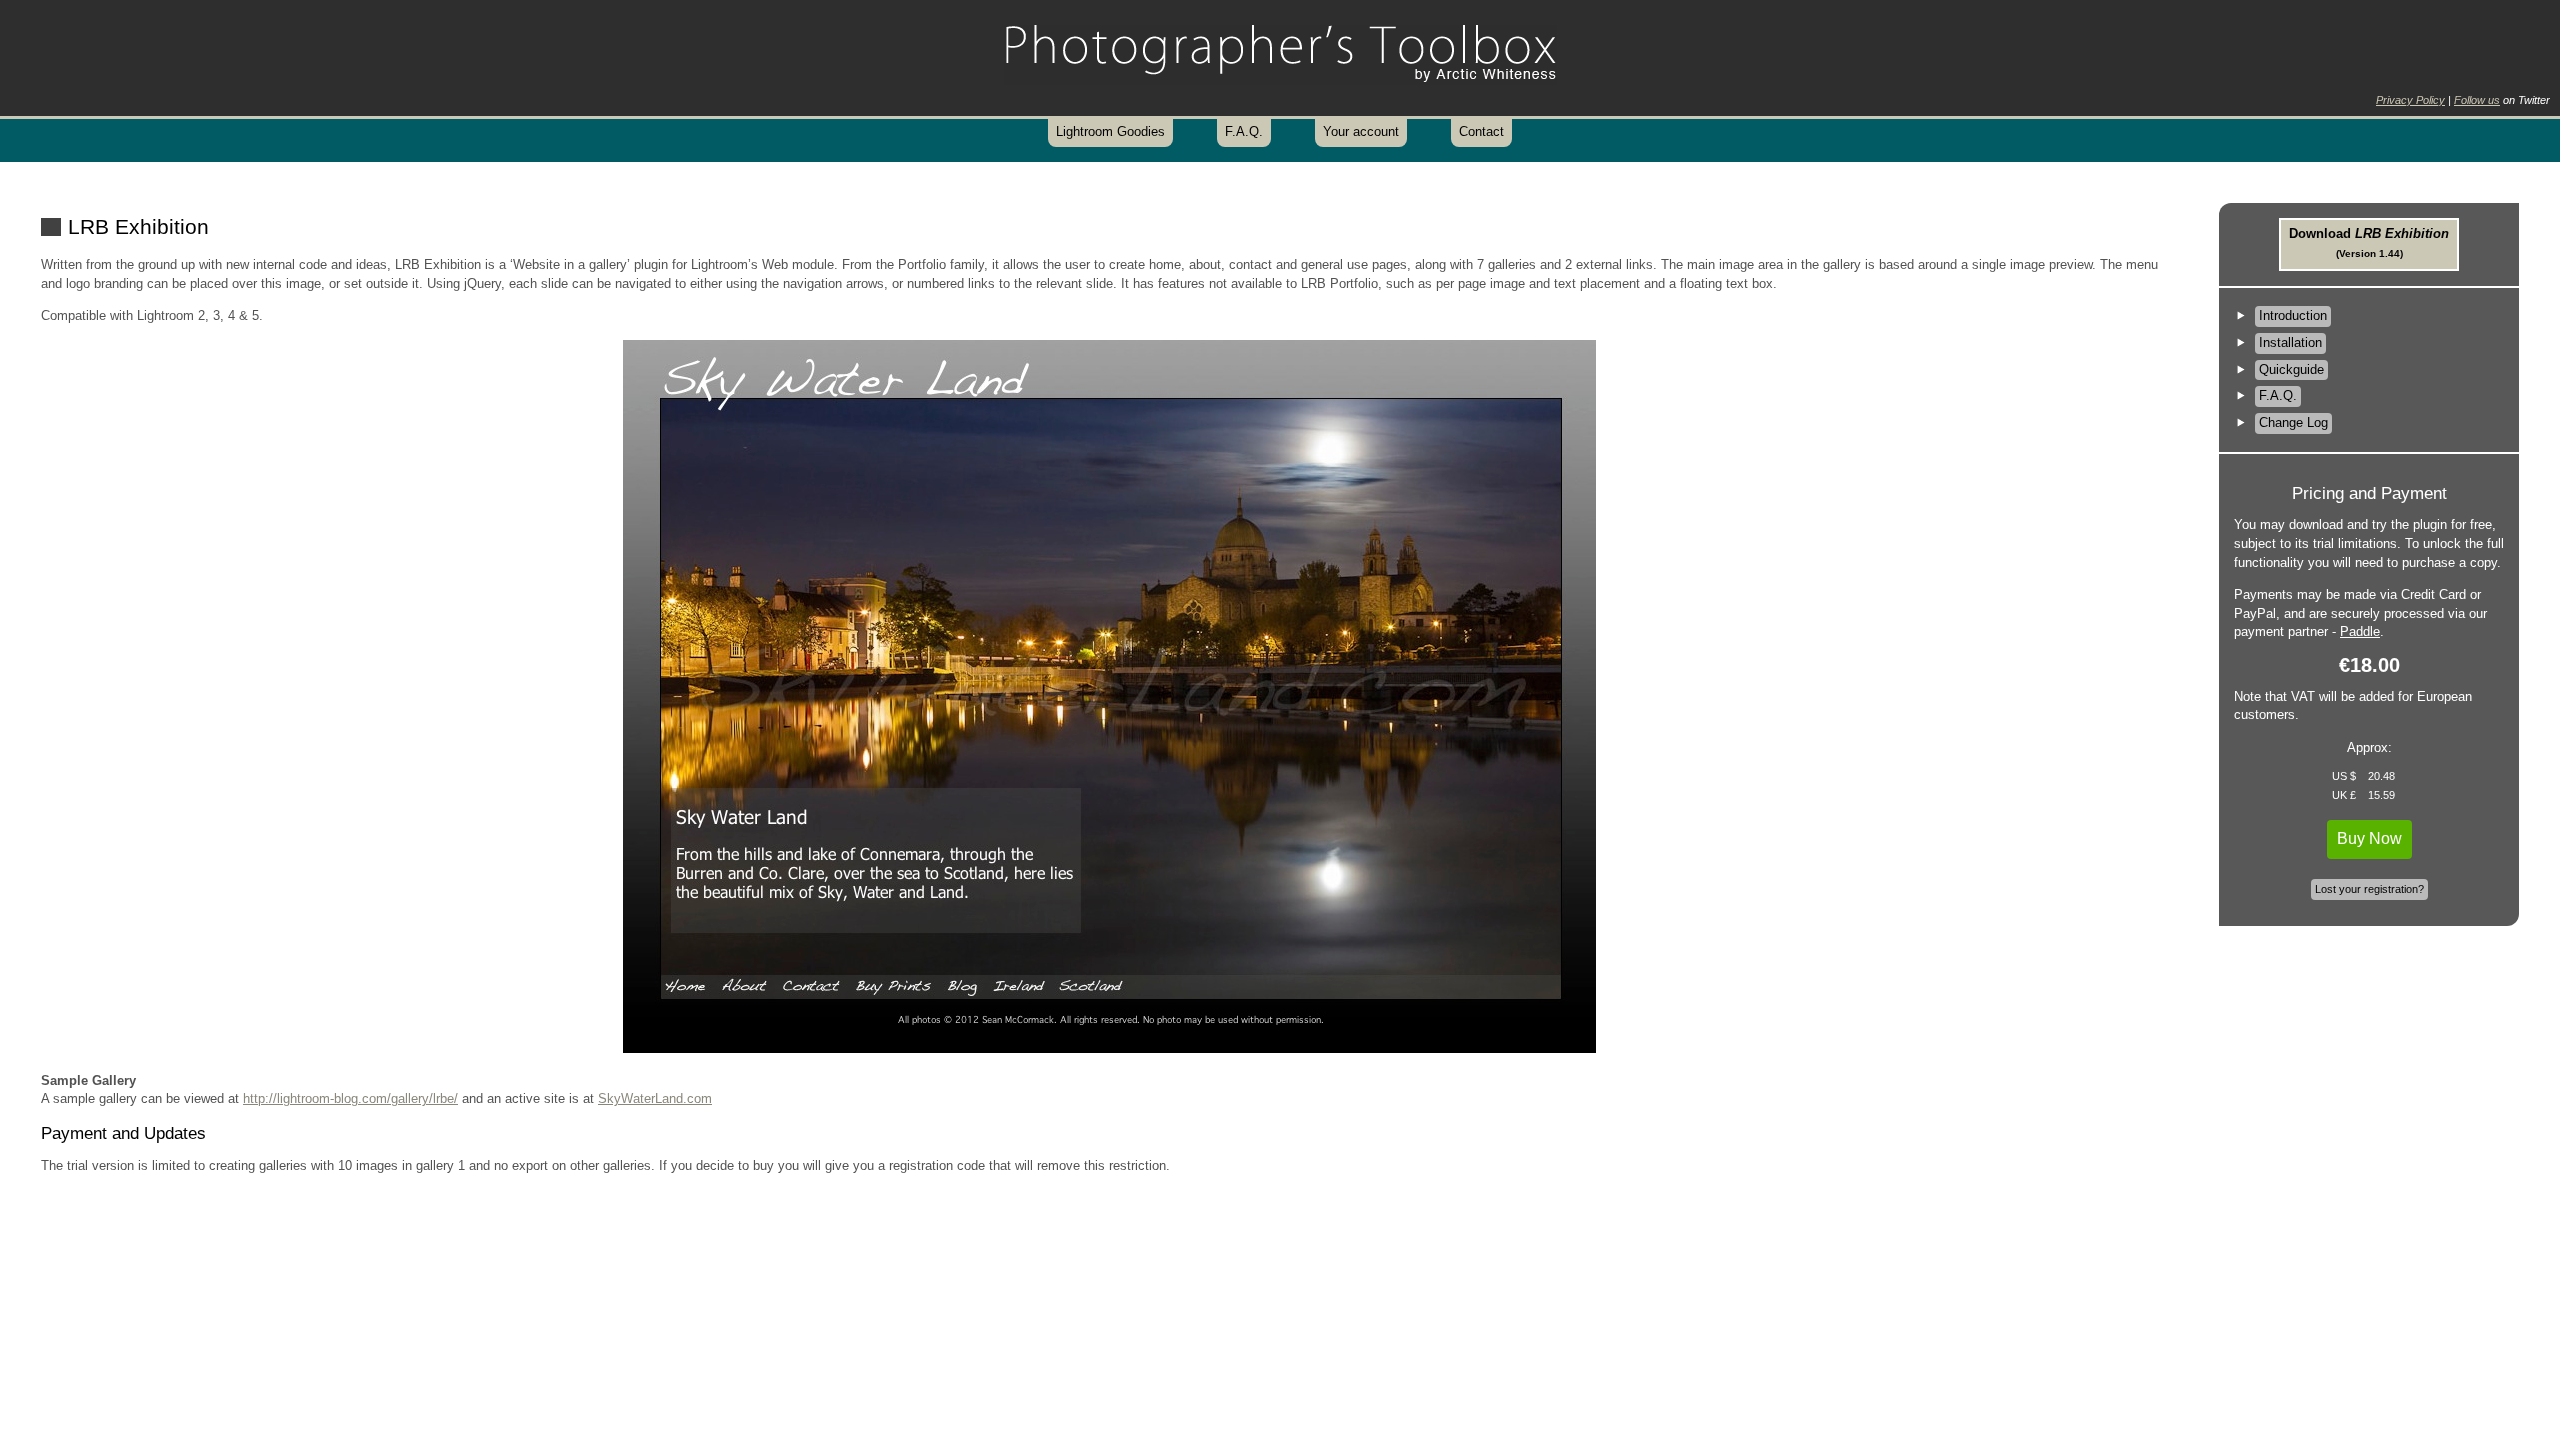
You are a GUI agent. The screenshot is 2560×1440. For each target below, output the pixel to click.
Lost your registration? (2369, 889)
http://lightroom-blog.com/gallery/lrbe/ (350, 1098)
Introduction (2293, 315)
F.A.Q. (1244, 131)
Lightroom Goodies (1110, 131)
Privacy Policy (2410, 100)
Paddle (2360, 631)
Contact (1481, 131)
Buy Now (2369, 838)
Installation (2290, 342)
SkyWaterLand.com (655, 1098)
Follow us (2477, 100)
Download (2369, 242)
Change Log (2293, 422)
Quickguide (2291, 369)
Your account (1361, 131)
